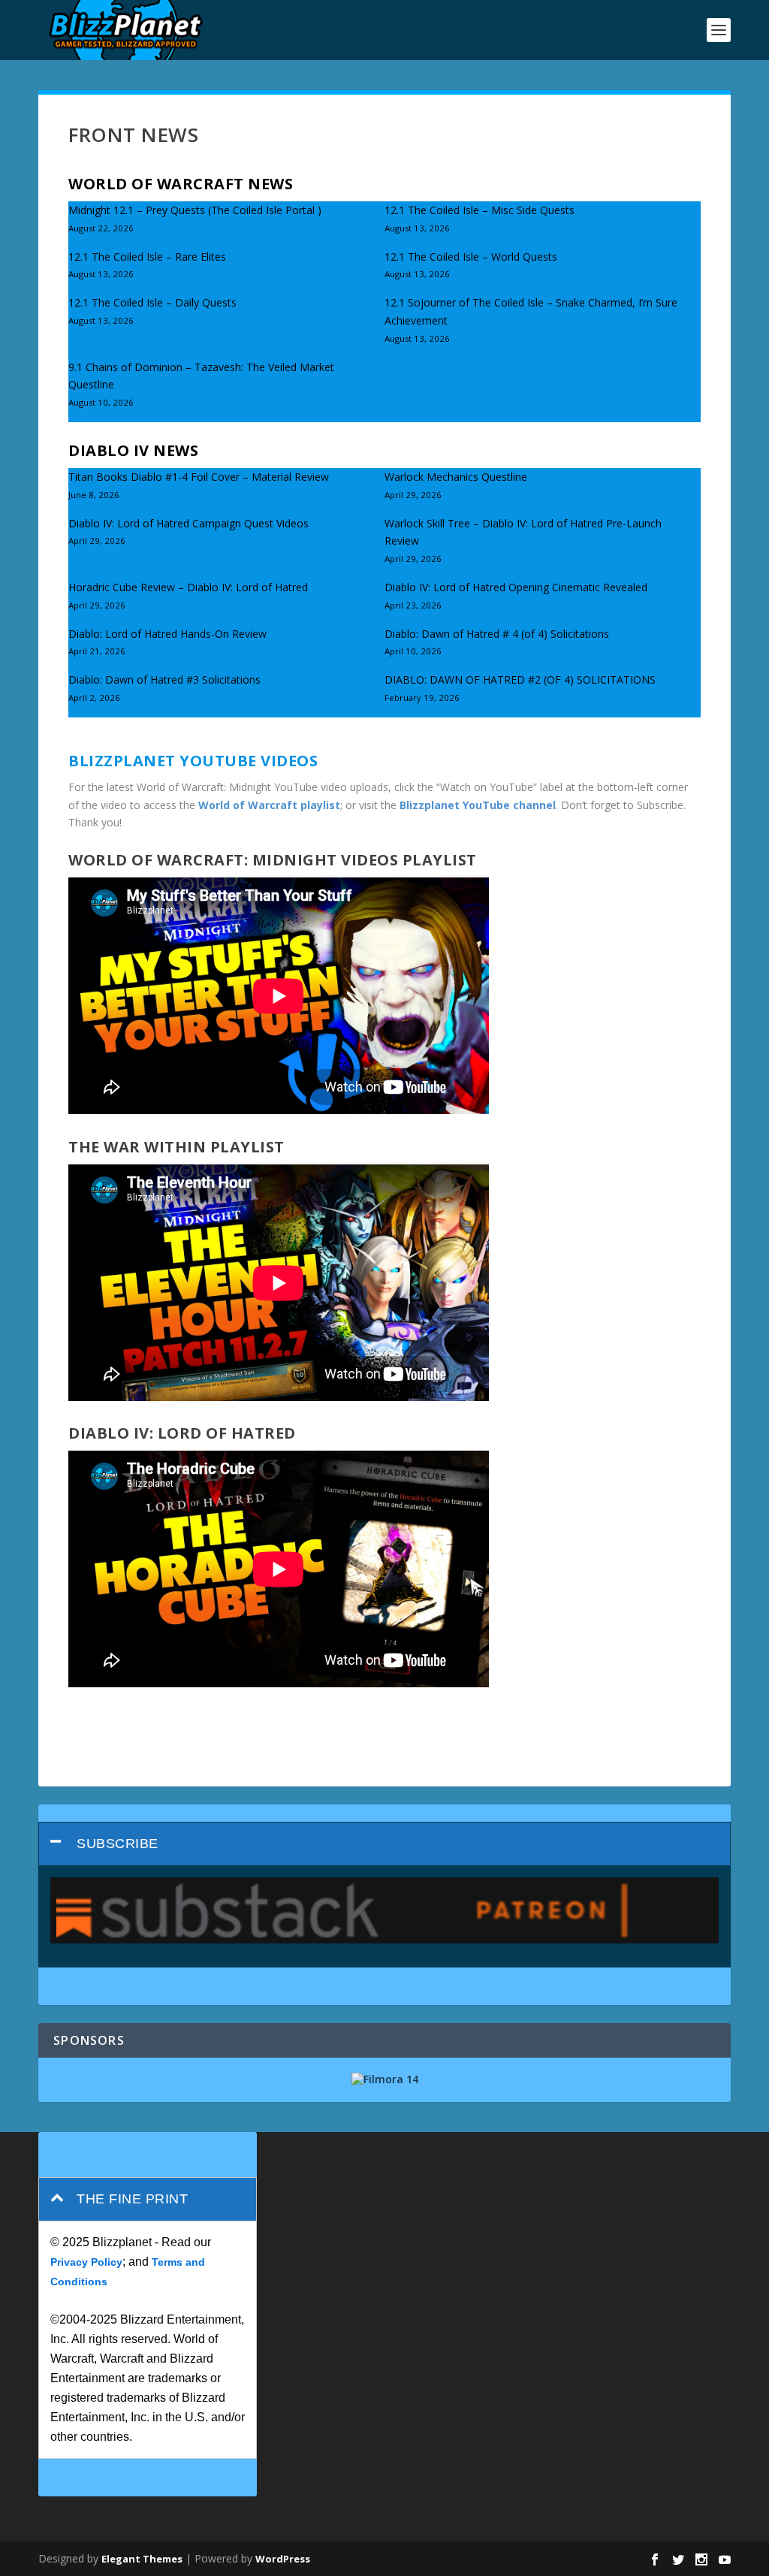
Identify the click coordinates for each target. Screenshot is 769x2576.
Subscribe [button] (118, 1844)
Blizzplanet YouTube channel (478, 805)
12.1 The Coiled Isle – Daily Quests (152, 302)
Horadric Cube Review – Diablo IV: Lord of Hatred (188, 587)
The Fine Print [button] (132, 2199)
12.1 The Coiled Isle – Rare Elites (147, 257)
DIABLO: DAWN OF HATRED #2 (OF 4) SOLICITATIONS (520, 679)
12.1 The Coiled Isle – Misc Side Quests (479, 210)
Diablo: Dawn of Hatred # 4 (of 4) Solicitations (497, 634)
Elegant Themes (142, 2559)
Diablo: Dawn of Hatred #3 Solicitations (164, 679)
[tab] (384, 1844)
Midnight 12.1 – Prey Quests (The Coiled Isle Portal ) (195, 210)
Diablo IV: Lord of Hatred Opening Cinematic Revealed (516, 587)
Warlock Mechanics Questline (456, 477)
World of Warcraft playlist (269, 805)
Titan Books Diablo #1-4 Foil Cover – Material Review (199, 477)
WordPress (283, 2559)
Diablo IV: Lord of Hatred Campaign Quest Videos (188, 523)
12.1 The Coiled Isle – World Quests (471, 257)
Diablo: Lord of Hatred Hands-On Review (167, 634)
